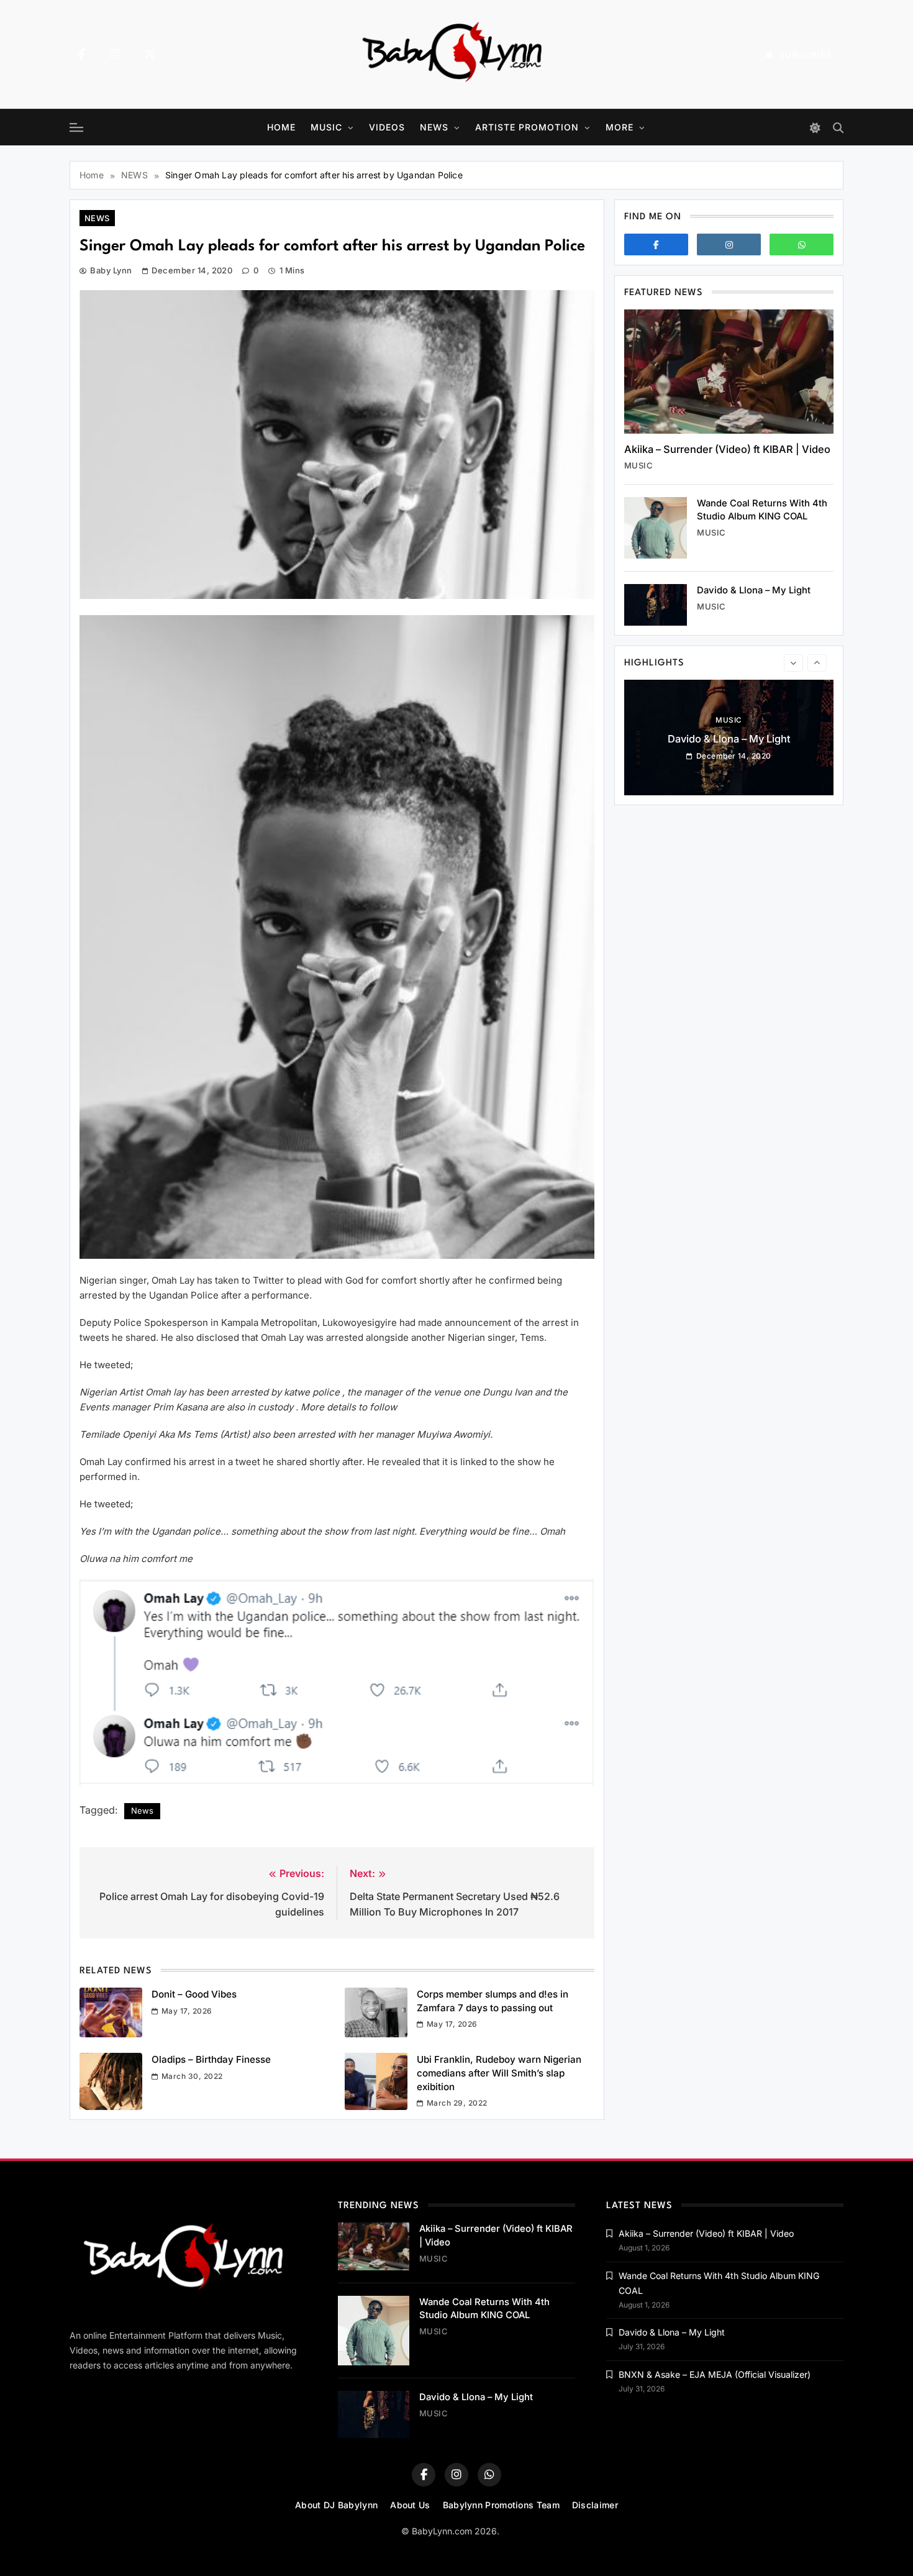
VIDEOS (387, 127)
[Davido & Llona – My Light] (656, 605)
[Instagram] (116, 55)
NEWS (434, 127)
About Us (410, 2505)
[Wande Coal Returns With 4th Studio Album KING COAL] (656, 528)
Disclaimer (595, 2505)
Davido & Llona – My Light (754, 590)
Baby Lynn (111, 270)
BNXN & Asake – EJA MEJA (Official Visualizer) (729, 752)
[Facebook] (81, 55)
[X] (150, 55)
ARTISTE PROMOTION (527, 127)
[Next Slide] (817, 663)
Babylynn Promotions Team (501, 2505)
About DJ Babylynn (336, 2505)
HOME (281, 127)
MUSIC (326, 127)
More (620, 127)
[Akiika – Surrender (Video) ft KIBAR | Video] (729, 372)
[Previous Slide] (793, 663)
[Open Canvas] (76, 127)
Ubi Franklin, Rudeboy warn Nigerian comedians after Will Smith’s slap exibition (499, 2073)
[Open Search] (838, 128)
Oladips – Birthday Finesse (211, 2059)
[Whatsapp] (802, 244)
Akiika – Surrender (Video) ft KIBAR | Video (727, 449)
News (142, 1811)
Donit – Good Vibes (194, 1994)
